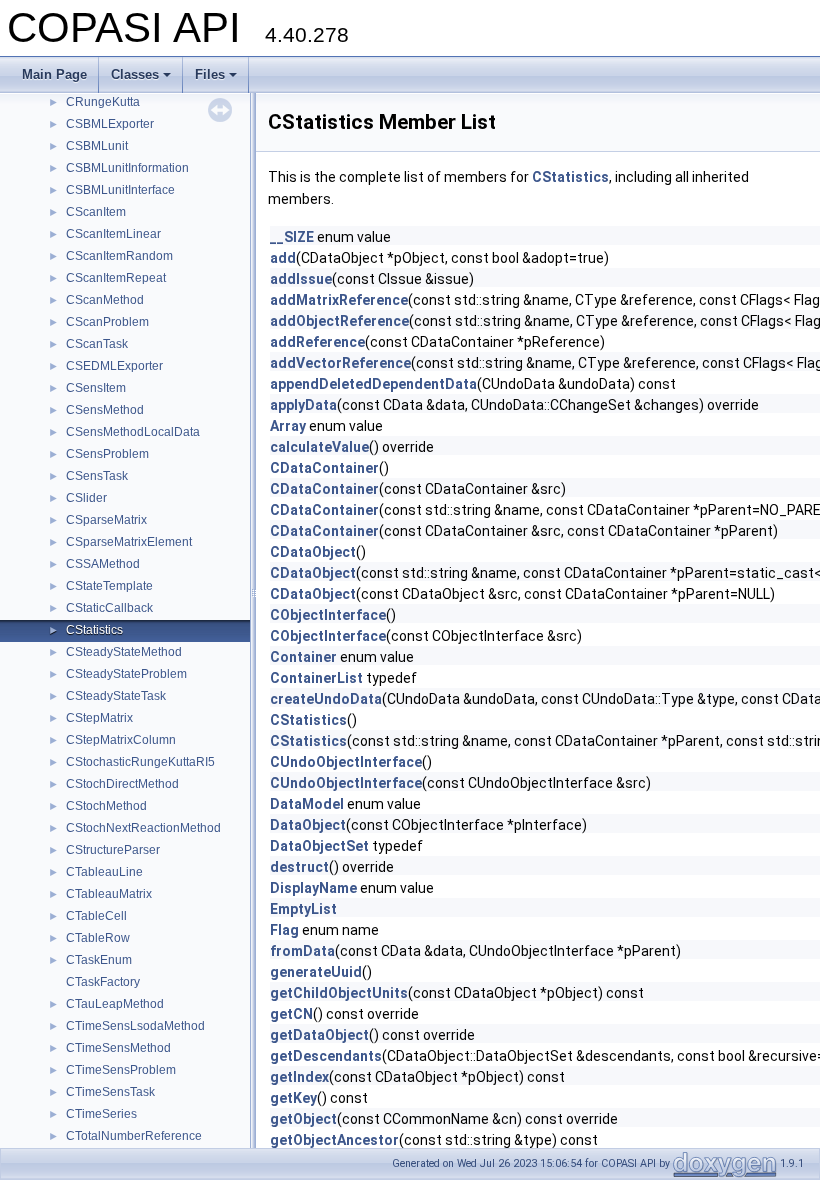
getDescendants (326, 1056)
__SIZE (292, 237)
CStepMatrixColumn (121, 740)
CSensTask (97, 476)
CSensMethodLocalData (133, 432)
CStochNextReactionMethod (143, 828)
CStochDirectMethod (122, 784)
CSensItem (96, 388)
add (283, 258)
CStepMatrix (99, 718)
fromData (302, 951)
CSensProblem (107, 454)
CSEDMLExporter (114, 366)
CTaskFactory (103, 982)
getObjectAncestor (334, 1140)
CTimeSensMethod (118, 1048)
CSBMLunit (97, 146)
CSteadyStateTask (116, 696)
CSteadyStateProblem (126, 674)
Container (303, 657)
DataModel (307, 804)
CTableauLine (104, 872)
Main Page (54, 74)
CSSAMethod (103, 564)
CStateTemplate (109, 586)
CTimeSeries (101, 1114)
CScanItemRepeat (116, 278)
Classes (135, 74)
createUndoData (326, 699)
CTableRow (98, 938)
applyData (303, 405)
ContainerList (316, 678)
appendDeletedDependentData (373, 384)
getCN (291, 1014)
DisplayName (313, 888)
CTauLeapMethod (115, 1004)
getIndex (299, 1077)
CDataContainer (324, 468)
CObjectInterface (328, 615)
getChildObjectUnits (339, 993)
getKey (293, 1098)
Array (288, 426)
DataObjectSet (319, 846)
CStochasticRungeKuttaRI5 (140, 762)
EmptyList (303, 909)
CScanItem (96, 212)
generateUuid (316, 972)
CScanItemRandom (119, 256)
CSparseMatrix (106, 520)
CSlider (86, 498)
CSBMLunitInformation (127, 168)
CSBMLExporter (110, 124)
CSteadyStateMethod (124, 652)
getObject (303, 1119)
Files (210, 74)
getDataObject (319, 1035)
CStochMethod (106, 806)
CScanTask (97, 344)
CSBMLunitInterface (120, 190)
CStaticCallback (109, 608)
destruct (299, 867)
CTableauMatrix (109, 894)
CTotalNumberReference (134, 1136)
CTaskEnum (99, 960)
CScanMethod (105, 300)
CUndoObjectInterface (346, 762)
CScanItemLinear (113, 234)
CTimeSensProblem (121, 1070)
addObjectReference (339, 321)
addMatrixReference (339, 300)
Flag (284, 930)
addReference (317, 342)
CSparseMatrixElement (129, 542)
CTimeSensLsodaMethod (135, 1026)
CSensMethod (105, 410)
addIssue (301, 279)
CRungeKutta (103, 102)
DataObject (308, 825)
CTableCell (96, 916)
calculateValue (319, 447)
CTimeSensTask (110, 1092)
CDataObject (313, 552)
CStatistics (94, 630)
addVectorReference (340, 363)
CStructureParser (113, 850)
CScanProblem (107, 322)
